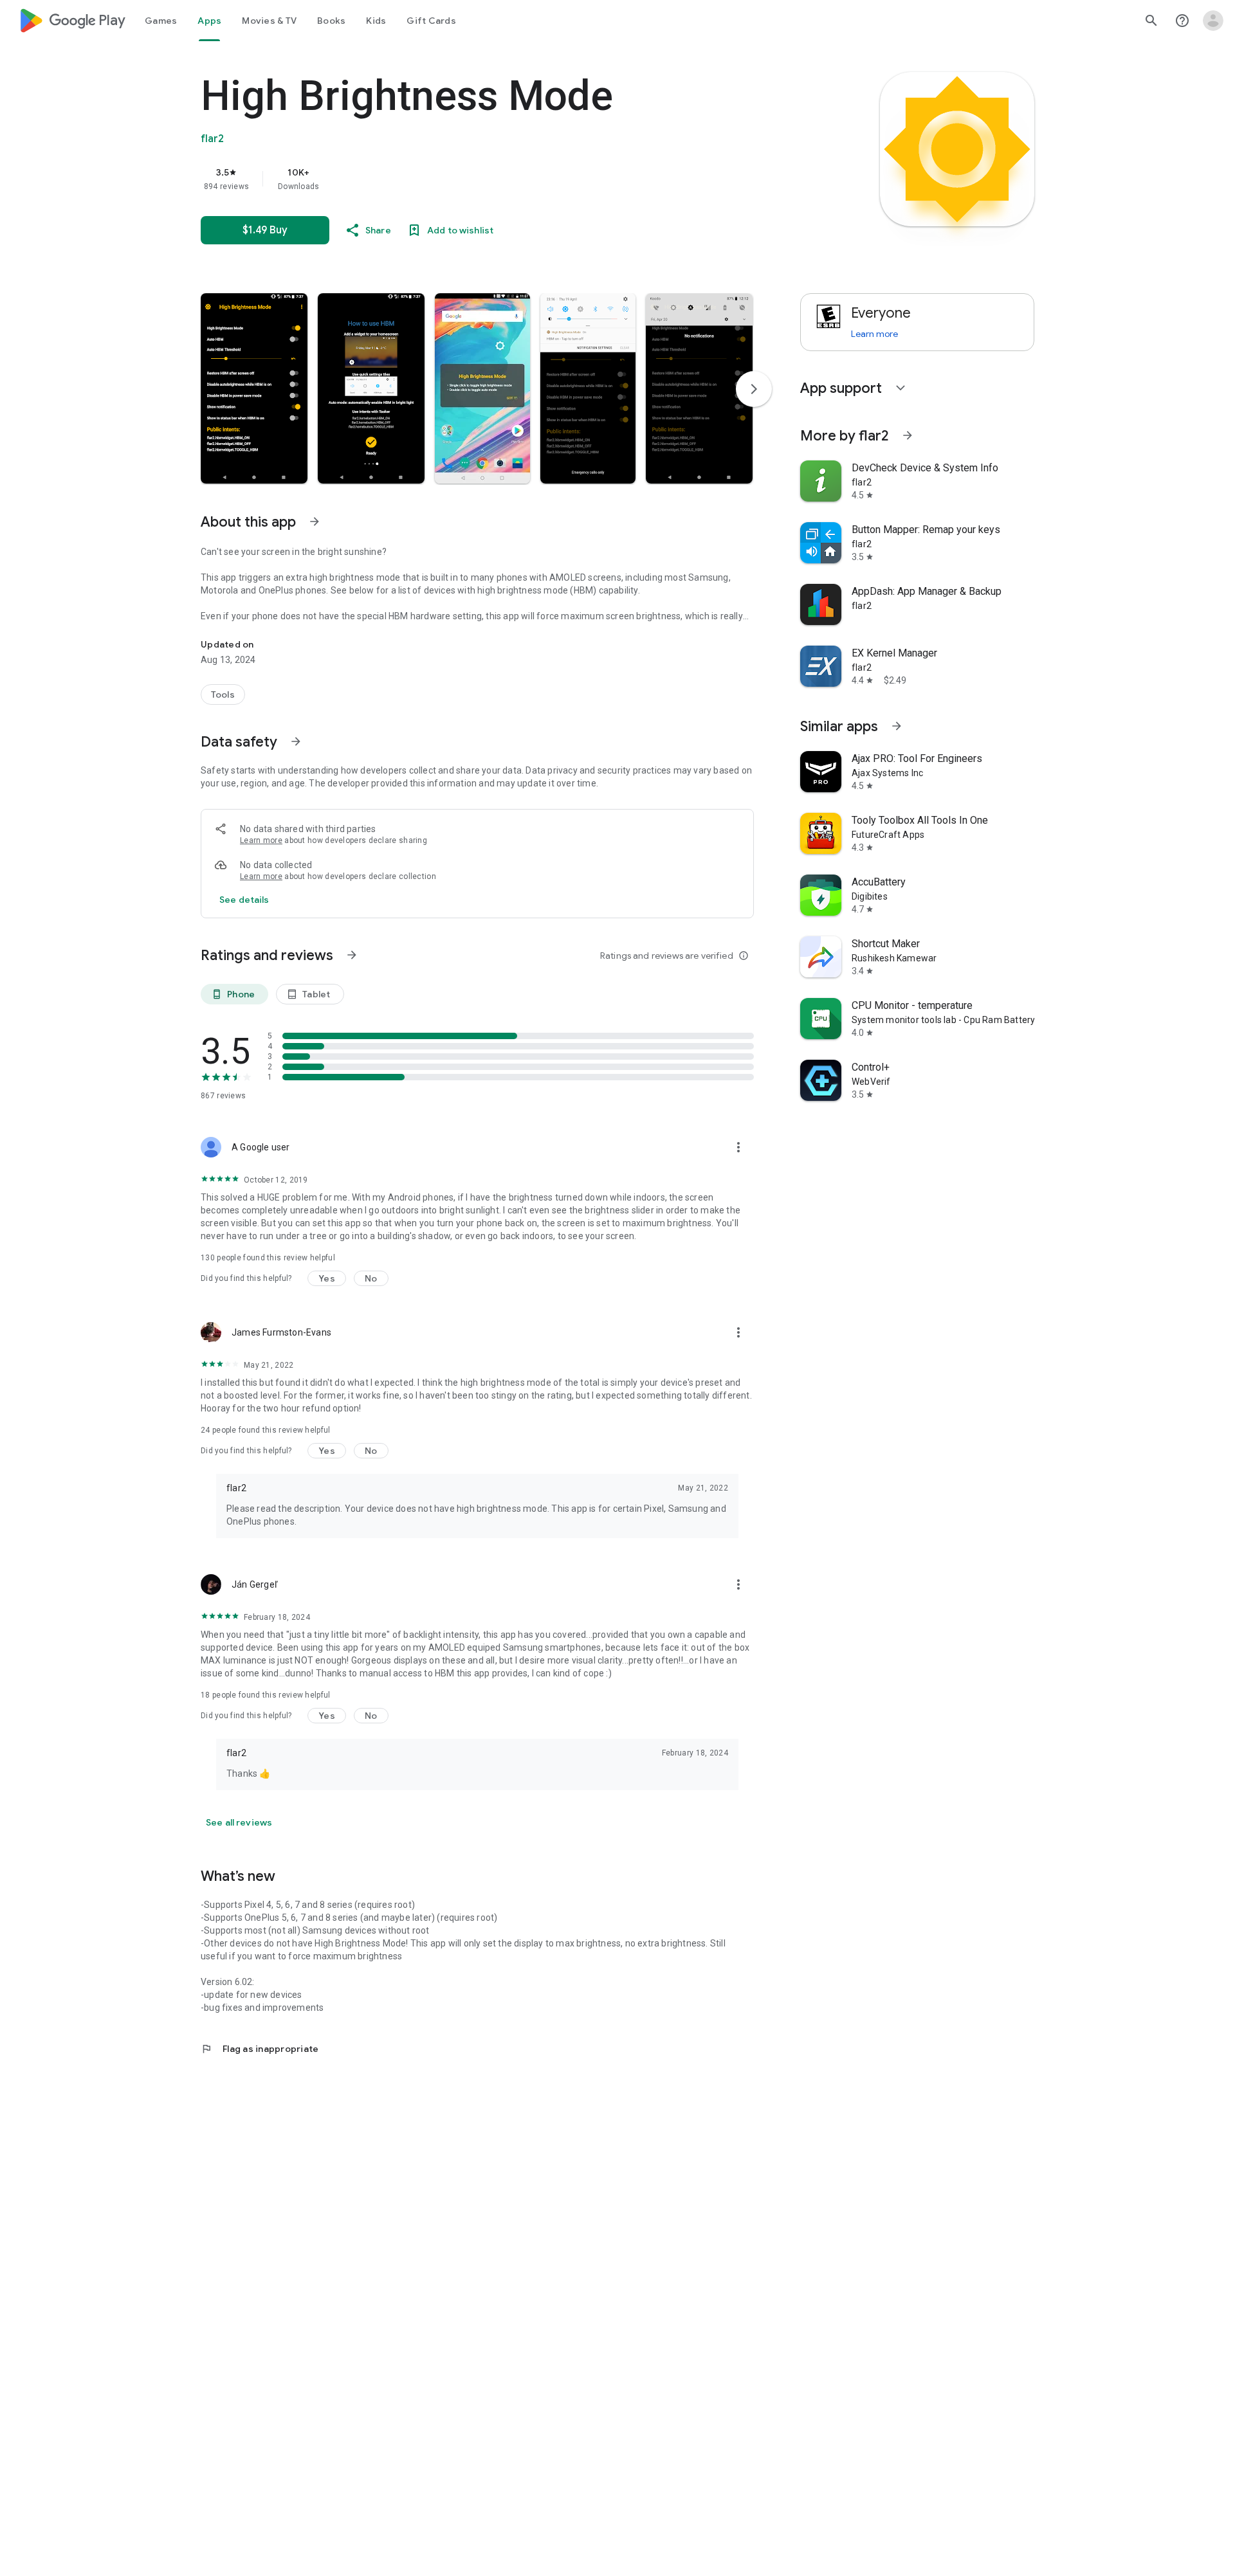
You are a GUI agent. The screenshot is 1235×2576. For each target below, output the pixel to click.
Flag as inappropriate (260, 2049)
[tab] (161, 21)
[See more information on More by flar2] (908, 435)
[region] (458, 179)
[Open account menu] (1213, 21)
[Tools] (223, 694)
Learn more (261, 840)
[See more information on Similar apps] (897, 726)
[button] (254, 388)
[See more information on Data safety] (296, 741)
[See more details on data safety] (244, 900)
